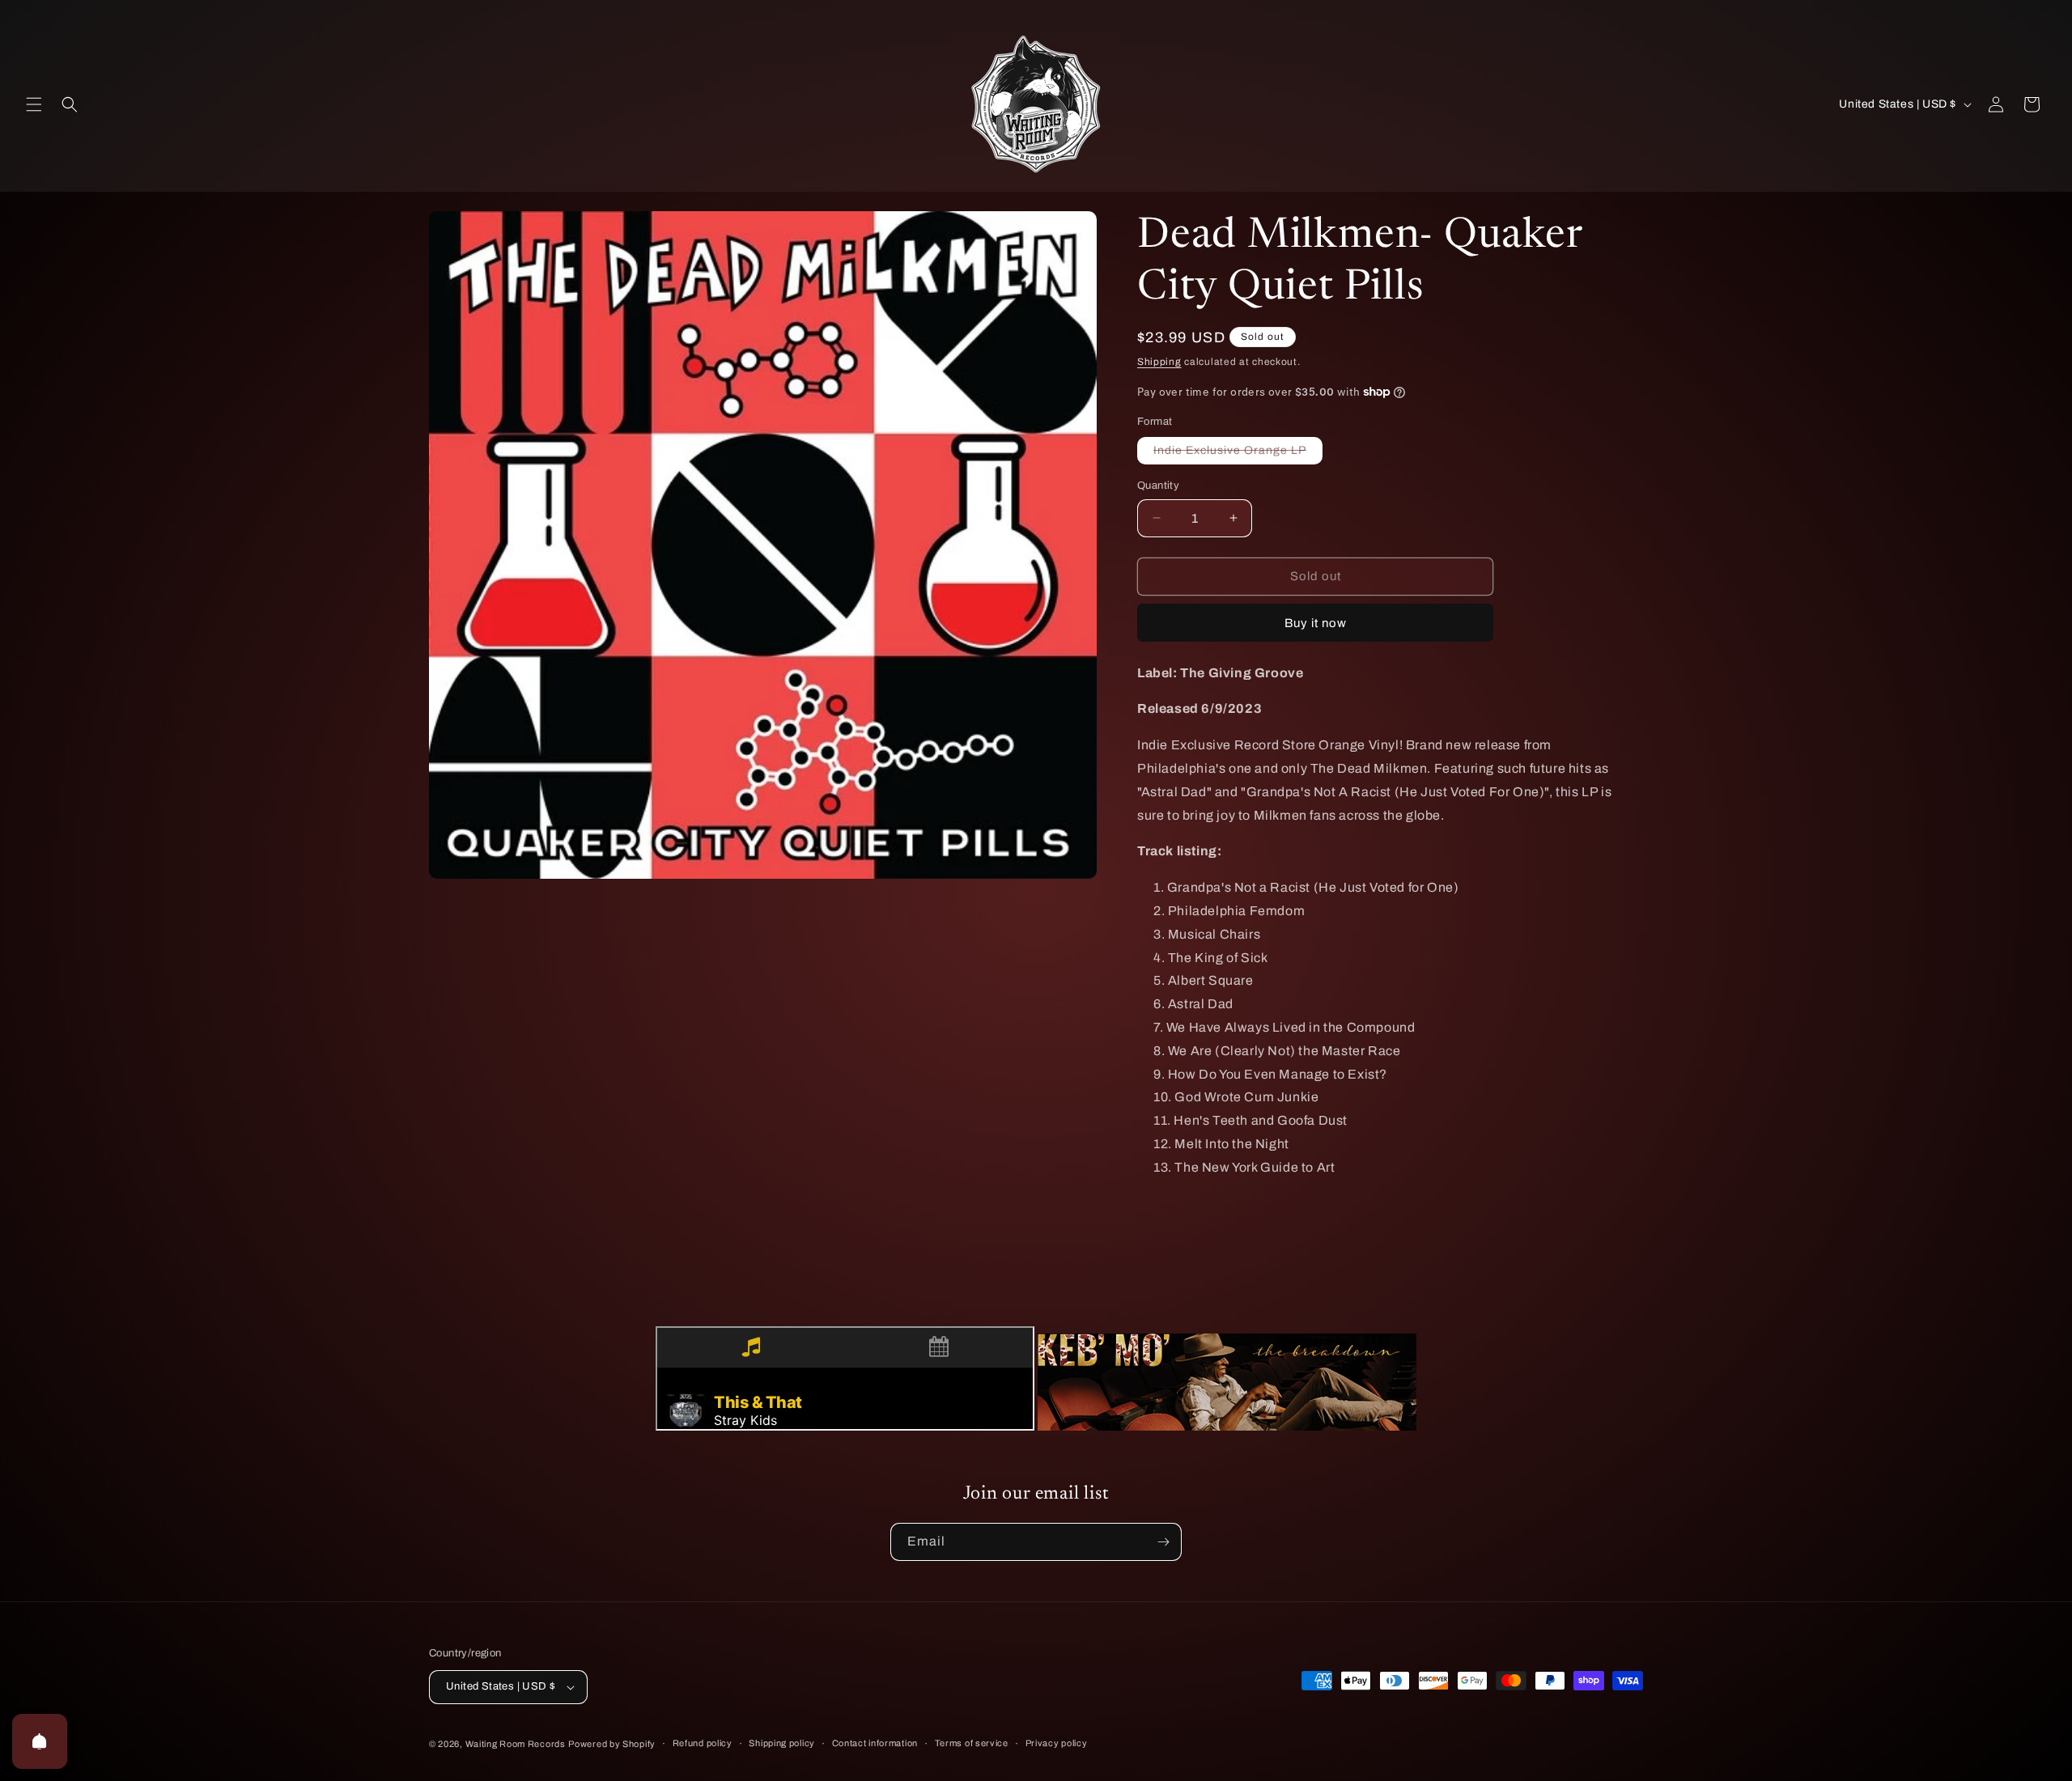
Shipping (1159, 362)
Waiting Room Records (516, 1744)
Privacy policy (1057, 1743)
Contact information (875, 1743)
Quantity (1158, 486)
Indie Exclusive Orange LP (1238, 454)
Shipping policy (782, 1743)
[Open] (40, 1741)
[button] (34, 104)
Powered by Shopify (612, 1744)
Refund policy (703, 1743)
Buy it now (1316, 623)
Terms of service (972, 1743)
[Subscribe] (1163, 1542)
